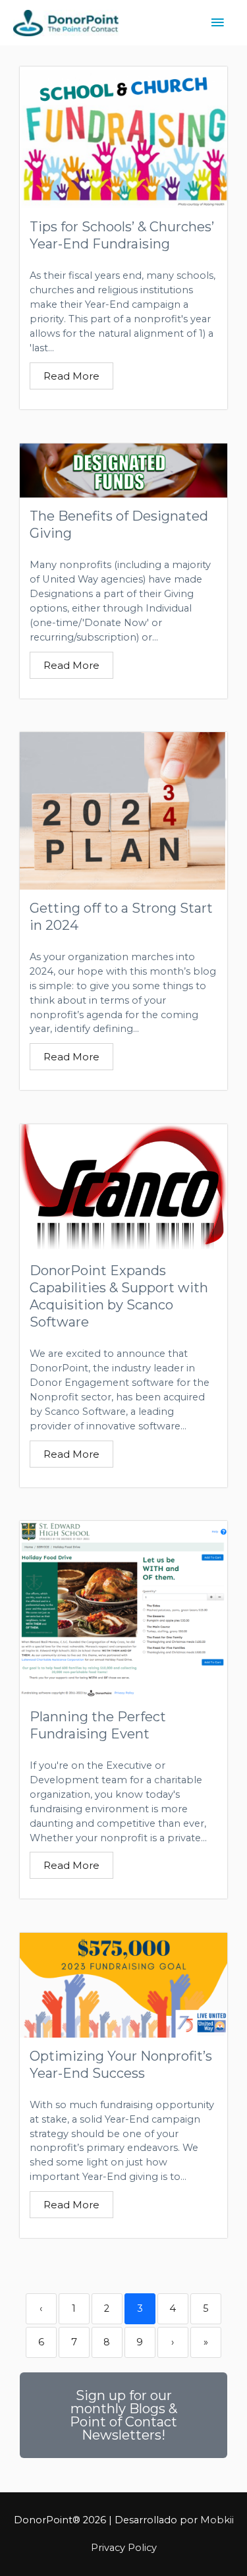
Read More (71, 376)
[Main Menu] (217, 23)
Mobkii (217, 2520)
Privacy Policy (124, 2548)
